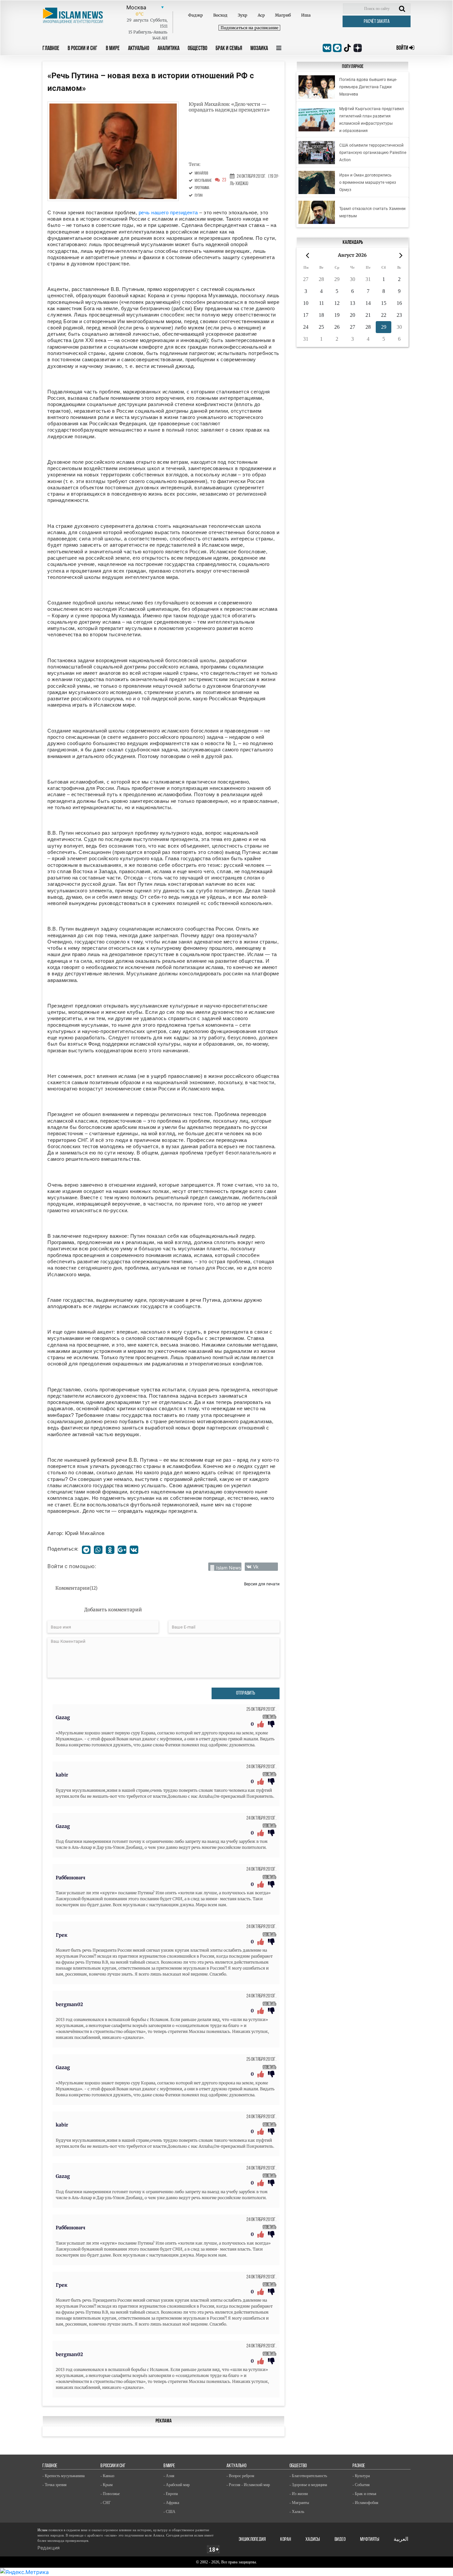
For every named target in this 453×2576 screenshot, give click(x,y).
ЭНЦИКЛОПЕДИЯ (252, 2540)
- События (361, 2485)
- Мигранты (299, 2503)
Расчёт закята (377, 22)
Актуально (139, 49)
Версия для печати (262, 1584)
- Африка (171, 2503)
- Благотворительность (308, 2476)
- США (169, 2512)
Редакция (49, 2548)
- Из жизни (299, 2494)
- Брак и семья (364, 2494)
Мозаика (259, 49)
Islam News (229, 1568)
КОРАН (286, 2540)
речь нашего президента (168, 212)
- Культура (361, 2476)
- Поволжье (110, 2494)
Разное (359, 2466)
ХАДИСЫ (313, 2540)
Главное (51, 49)
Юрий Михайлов (85, 1533)
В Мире (113, 49)
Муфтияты (370, 2540)
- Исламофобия (365, 2503)
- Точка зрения (55, 2485)
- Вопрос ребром (240, 2476)
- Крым (107, 2485)
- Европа (171, 2494)
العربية (401, 2540)
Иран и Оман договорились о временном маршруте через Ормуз (368, 182)
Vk (256, 1567)
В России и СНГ (83, 49)
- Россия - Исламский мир (248, 2485)
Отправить (246, 1693)
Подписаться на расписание (249, 28)
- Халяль (297, 2512)
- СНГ (106, 2503)
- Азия (169, 2476)
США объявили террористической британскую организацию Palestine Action (373, 153)
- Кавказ (107, 2476)
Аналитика (168, 49)
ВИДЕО (340, 2540)
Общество (197, 49)
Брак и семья (229, 49)
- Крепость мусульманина (64, 2476)
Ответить (269, 1717)
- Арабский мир (177, 2485)
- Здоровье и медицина (308, 2485)
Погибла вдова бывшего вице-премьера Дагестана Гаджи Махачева (368, 87)
